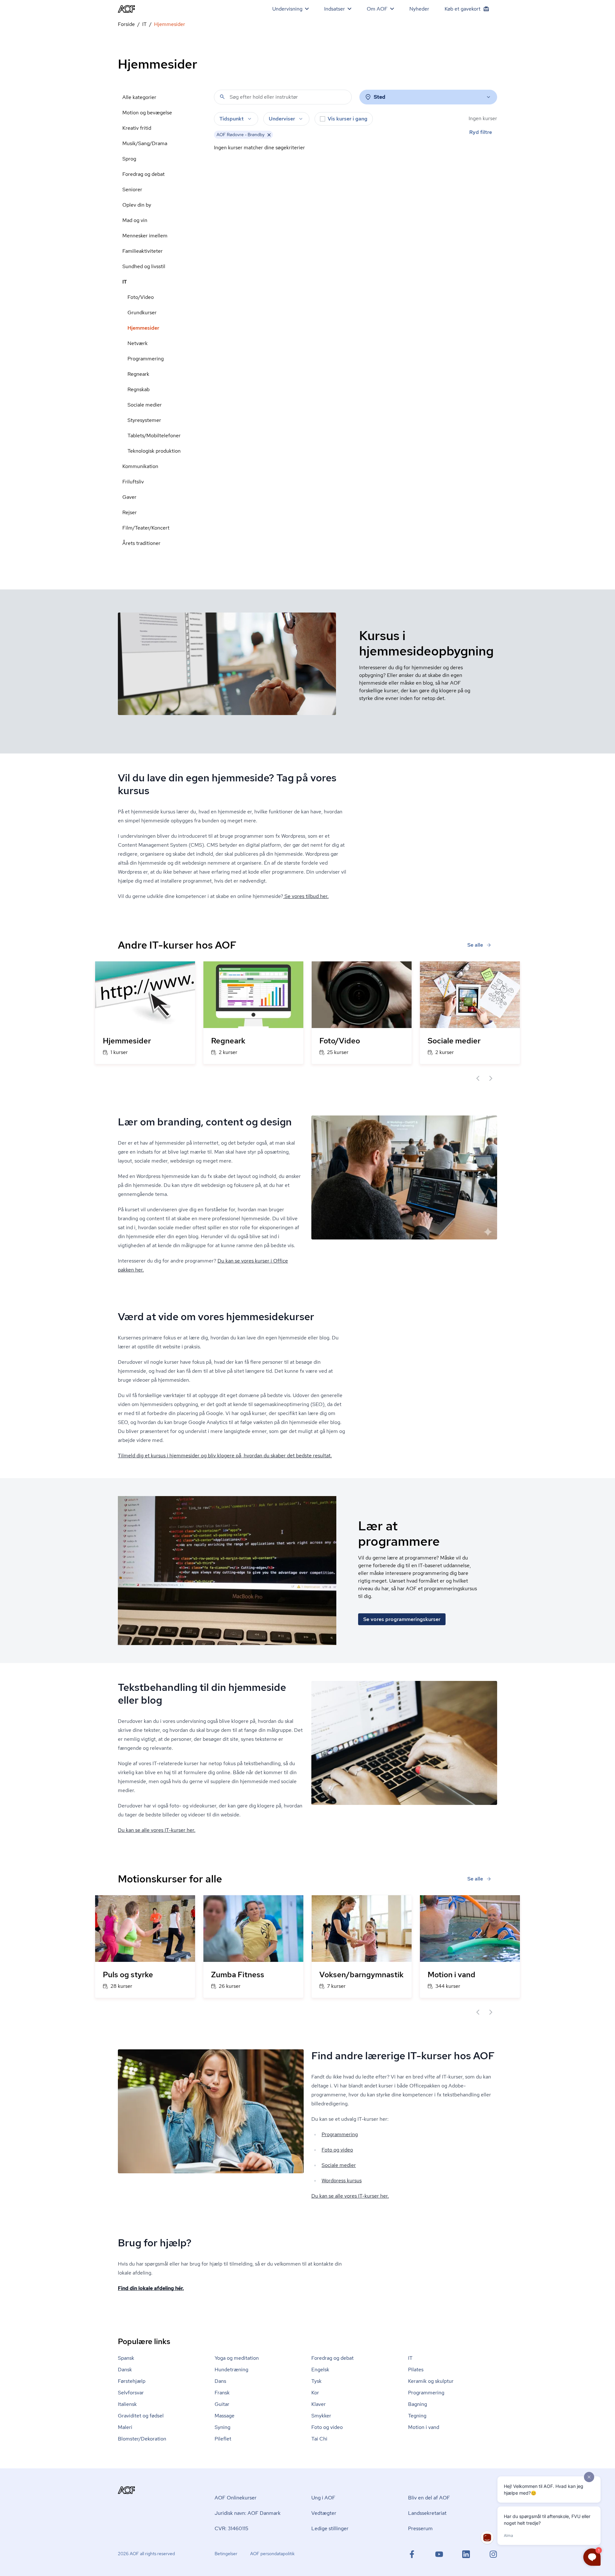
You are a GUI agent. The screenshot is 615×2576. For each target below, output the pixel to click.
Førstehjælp (132, 2381)
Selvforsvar (131, 2393)
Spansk (126, 2358)
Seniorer (132, 189)
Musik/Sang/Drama (145, 143)
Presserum (420, 2528)
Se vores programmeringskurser (402, 1619)
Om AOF (377, 9)
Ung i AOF (323, 2498)
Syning (222, 2427)
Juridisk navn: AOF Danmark (248, 2513)
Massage (225, 2416)
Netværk (138, 343)
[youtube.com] (439, 2554)
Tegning (417, 2416)
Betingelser (226, 2554)
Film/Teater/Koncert (146, 528)
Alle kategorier (139, 97)
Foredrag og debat (143, 174)
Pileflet (223, 2439)
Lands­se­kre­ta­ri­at (427, 2513)
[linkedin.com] (466, 2554)
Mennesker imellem (145, 236)
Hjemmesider (143, 328)
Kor (315, 2393)
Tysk (316, 2381)
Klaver (319, 2404)
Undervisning (287, 9)
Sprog (129, 159)
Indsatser (335, 9)
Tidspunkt (232, 119)
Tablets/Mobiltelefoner (154, 436)
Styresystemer (144, 420)
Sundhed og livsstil (144, 266)
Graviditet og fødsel (141, 2416)
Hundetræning (231, 2370)
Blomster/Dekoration (142, 2439)
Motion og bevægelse (147, 113)
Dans (220, 2381)
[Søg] (222, 97)
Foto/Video (141, 297)
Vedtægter (324, 2513)
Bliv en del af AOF (429, 2498)
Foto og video (337, 2150)
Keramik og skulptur (431, 2381)
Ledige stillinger (330, 2528)
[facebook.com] (412, 2554)
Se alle (475, 945)
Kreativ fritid (137, 128)
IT (144, 24)
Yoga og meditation (237, 2358)
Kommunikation (140, 466)
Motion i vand (424, 2427)
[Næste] (491, 1078)
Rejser (130, 512)
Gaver (129, 497)
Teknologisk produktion (154, 451)
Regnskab (139, 389)
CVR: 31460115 (231, 2528)
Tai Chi (319, 2439)
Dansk (125, 2370)
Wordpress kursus (342, 2181)
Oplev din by (137, 205)
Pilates (416, 2370)
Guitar (222, 2404)
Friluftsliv (133, 482)
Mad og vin (135, 220)
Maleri (125, 2427)
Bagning (418, 2404)
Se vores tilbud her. (306, 896)
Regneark (138, 374)
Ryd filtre (481, 132)
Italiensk (127, 2404)
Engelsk (320, 2370)
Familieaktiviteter (143, 251)
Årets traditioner (141, 543)
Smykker (321, 2416)
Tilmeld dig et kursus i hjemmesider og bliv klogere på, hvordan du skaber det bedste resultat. (225, 1456)
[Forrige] (478, 1078)
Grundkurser (142, 313)
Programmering (146, 359)
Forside (126, 24)
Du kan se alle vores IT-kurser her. (157, 1830)
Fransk (222, 2393)
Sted (380, 97)
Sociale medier (145, 405)
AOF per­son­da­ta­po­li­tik (272, 2554)
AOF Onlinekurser (236, 2498)
